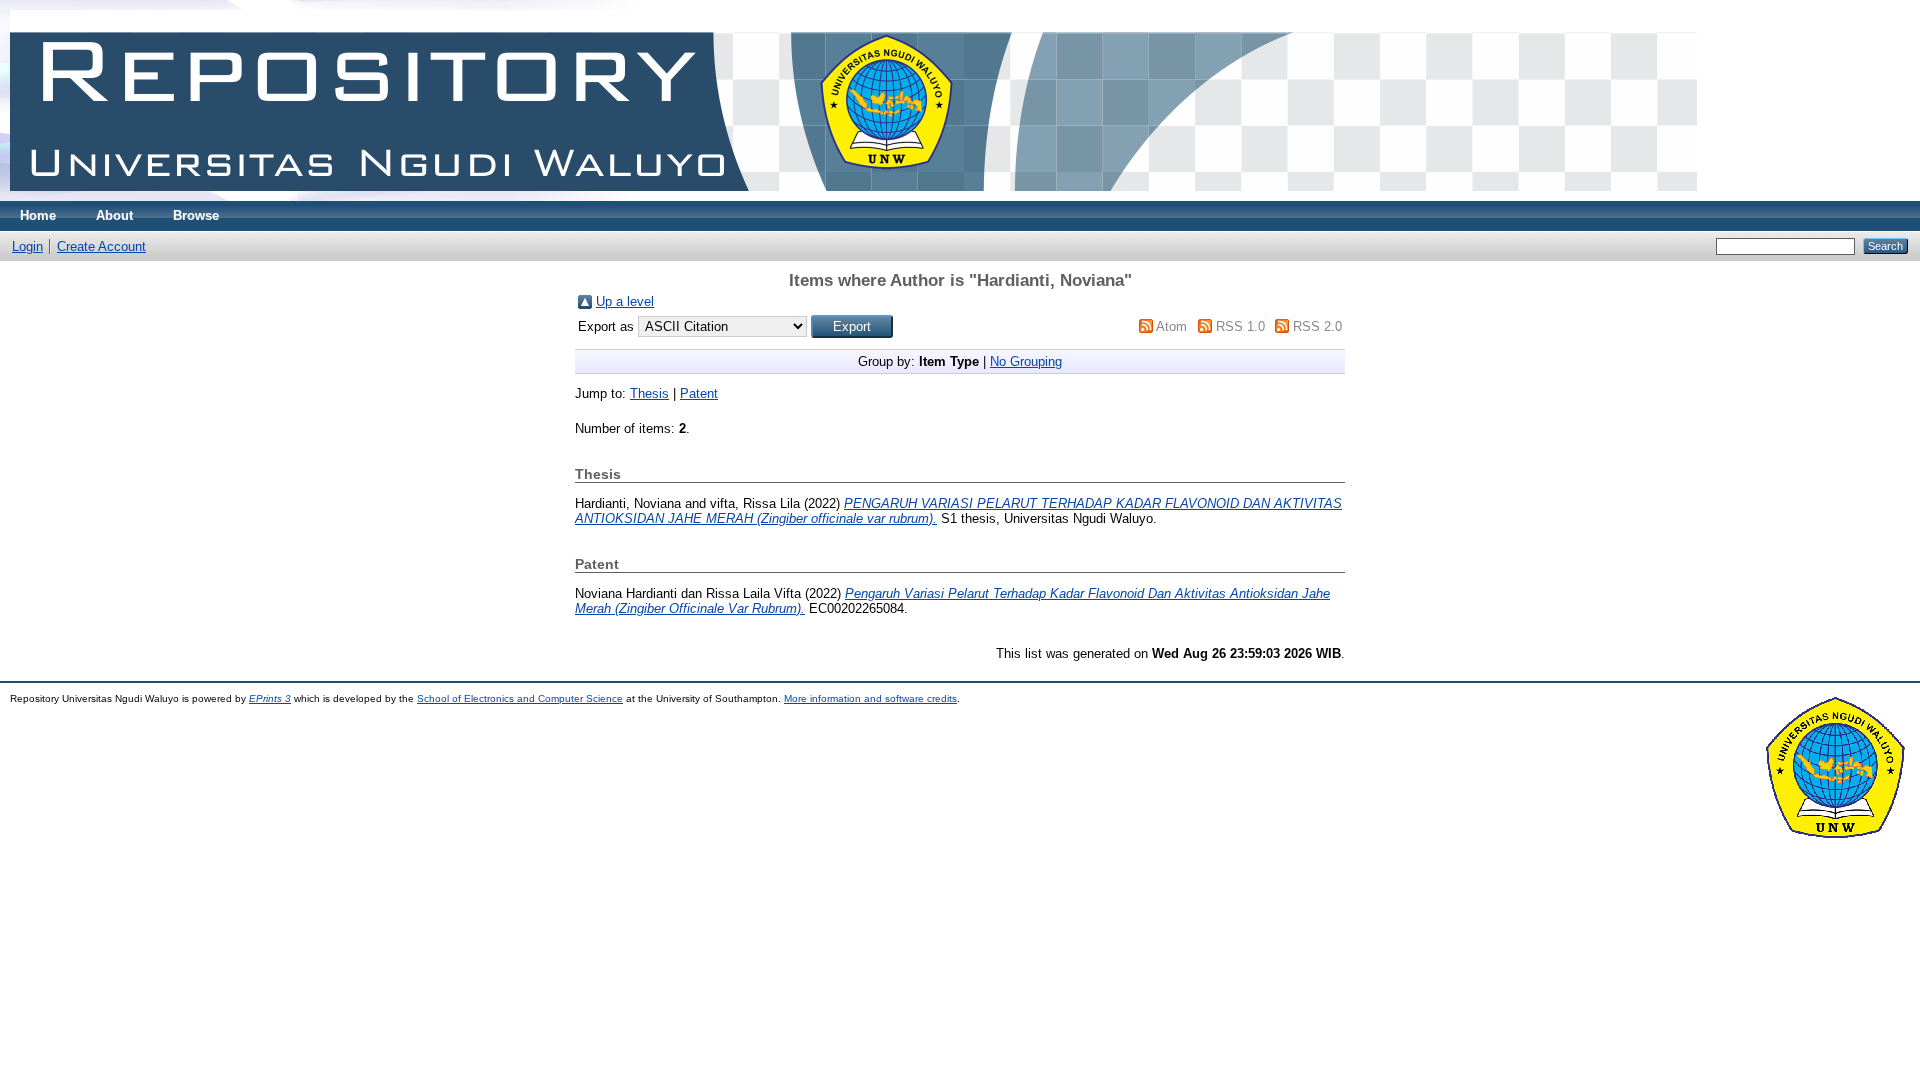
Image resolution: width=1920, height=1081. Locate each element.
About (114, 215)
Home (38, 215)
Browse (196, 215)
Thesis (649, 393)
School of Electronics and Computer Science (520, 698)
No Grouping (1026, 361)
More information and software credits (870, 698)
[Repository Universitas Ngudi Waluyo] (853, 196)
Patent (699, 393)
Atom (1171, 326)
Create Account (101, 246)
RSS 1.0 (1240, 326)
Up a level (625, 301)
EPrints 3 (270, 698)
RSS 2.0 (1317, 326)
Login (27, 246)
